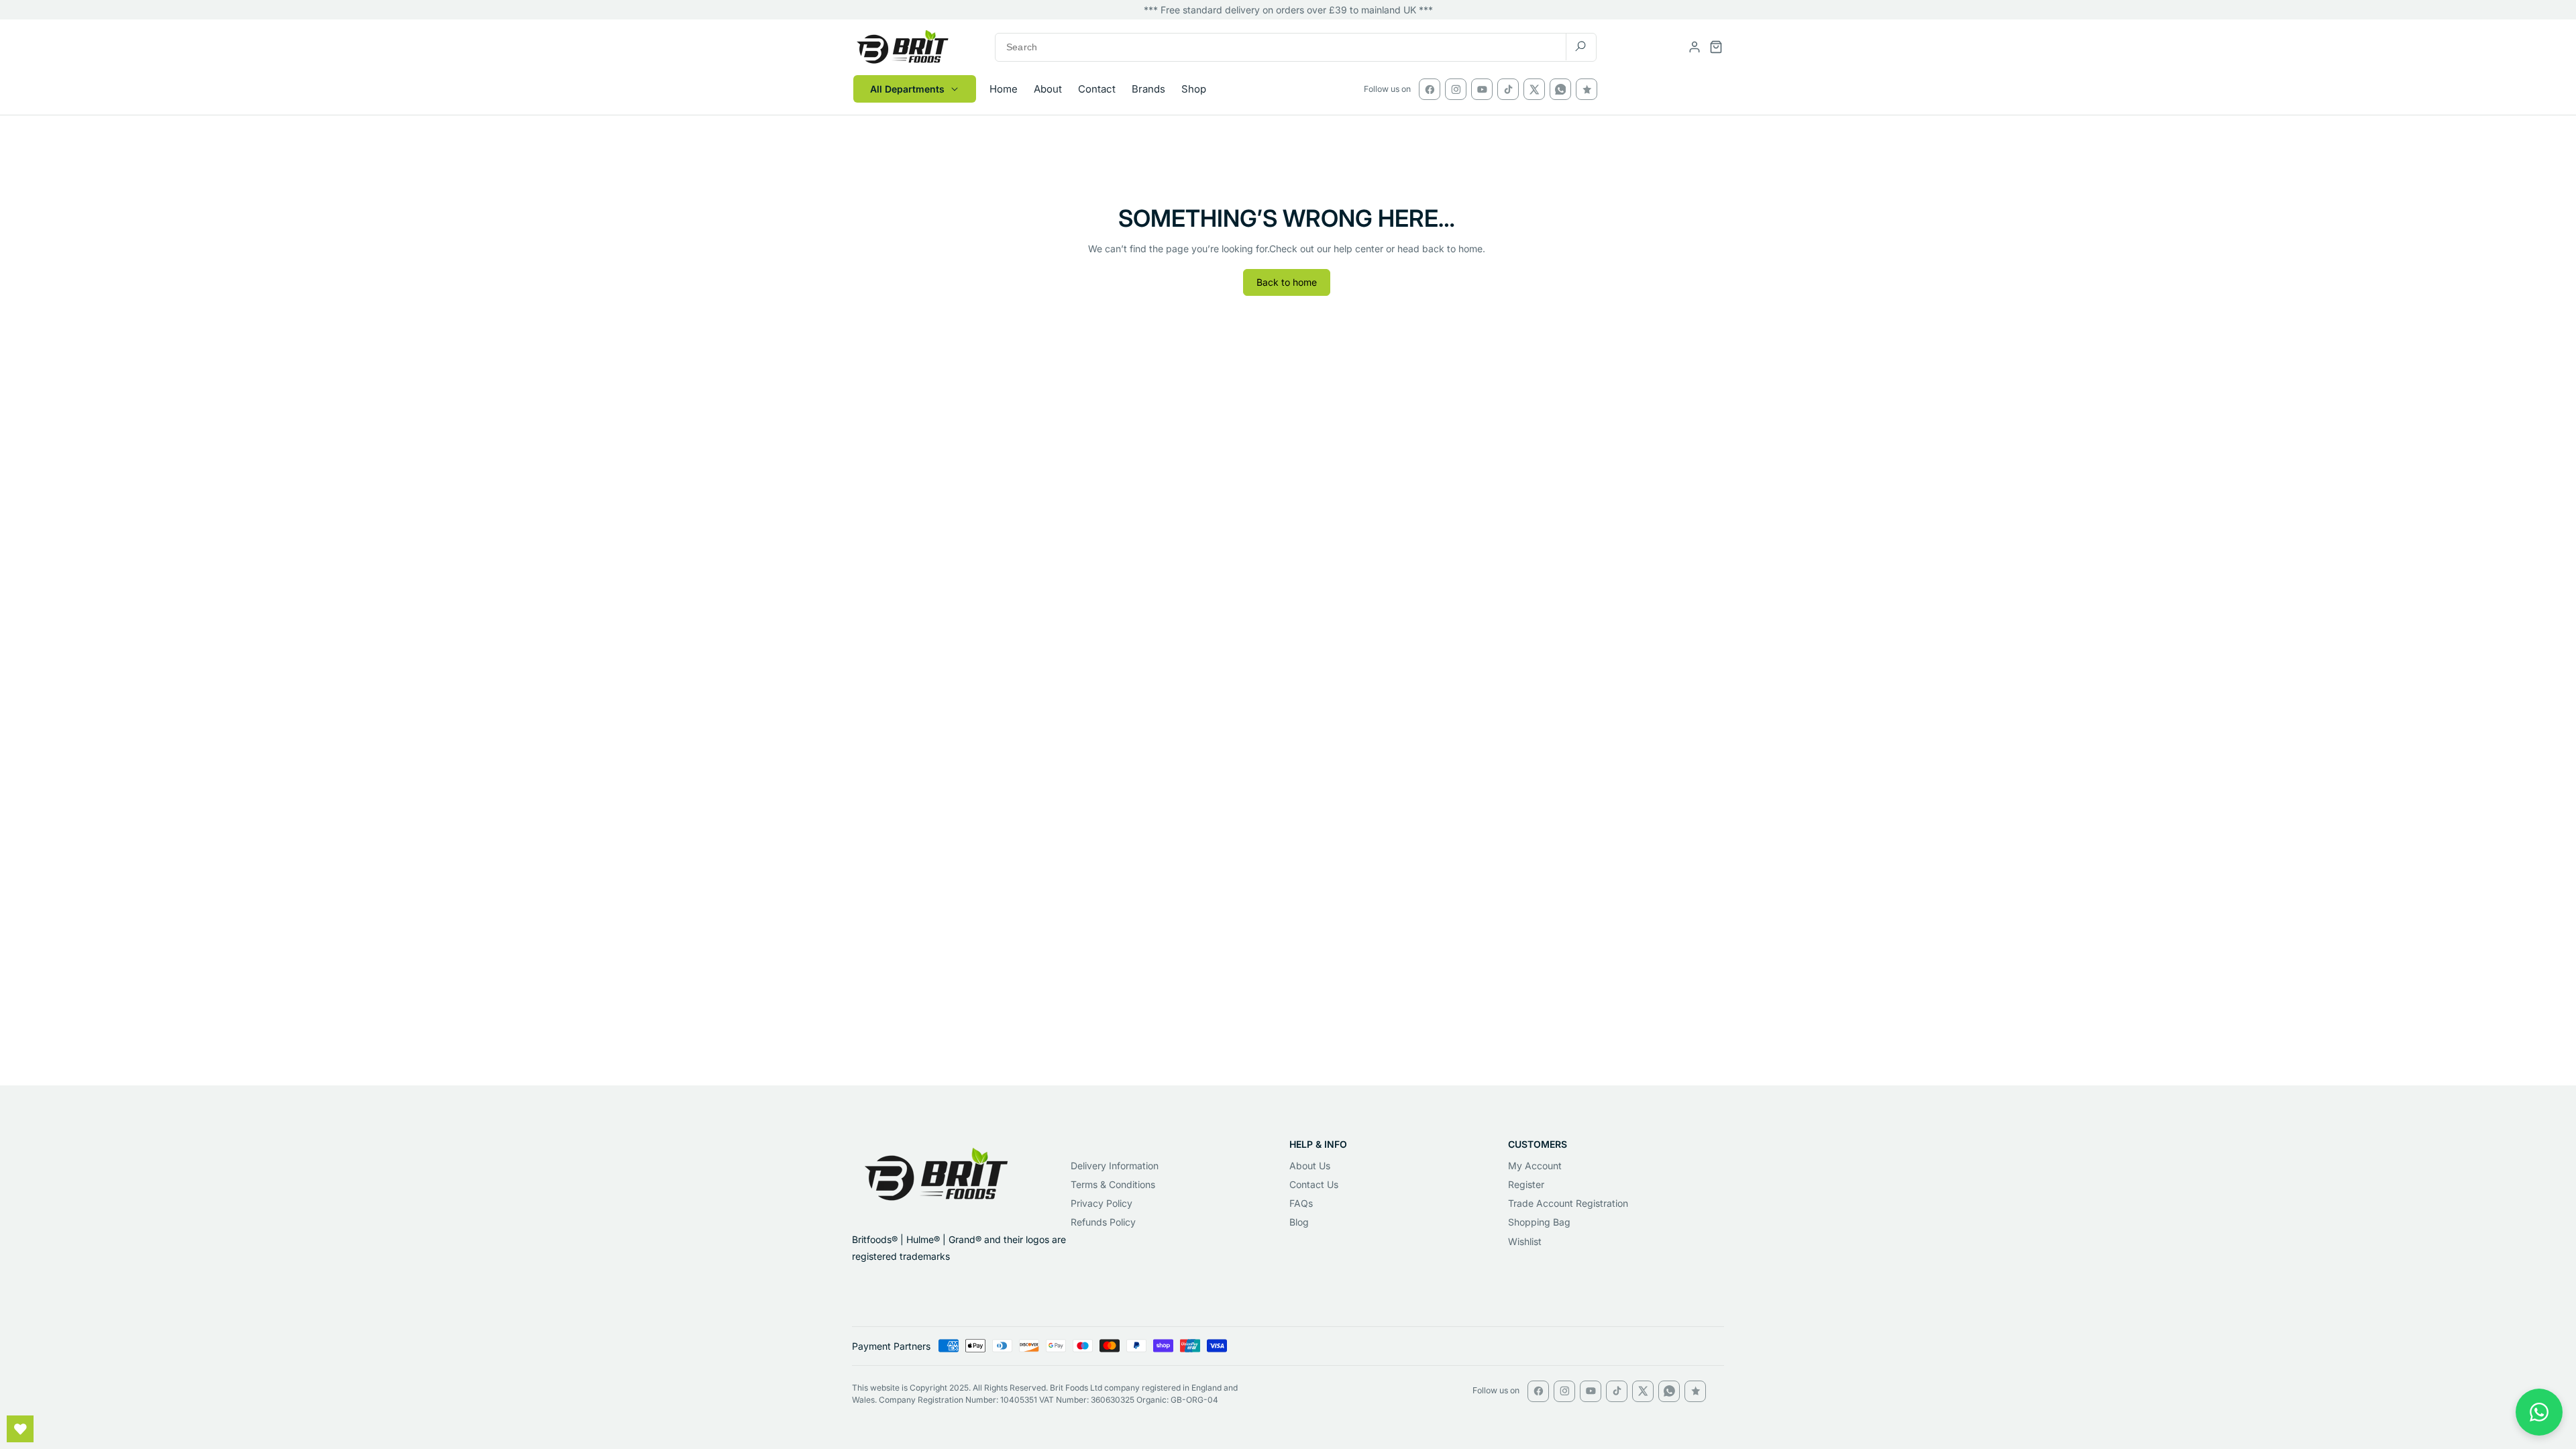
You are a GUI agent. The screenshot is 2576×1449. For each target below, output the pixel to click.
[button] (1716, 47)
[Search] (1580, 47)
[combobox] (1296, 47)
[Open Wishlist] (20, 1429)
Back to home (1287, 282)
